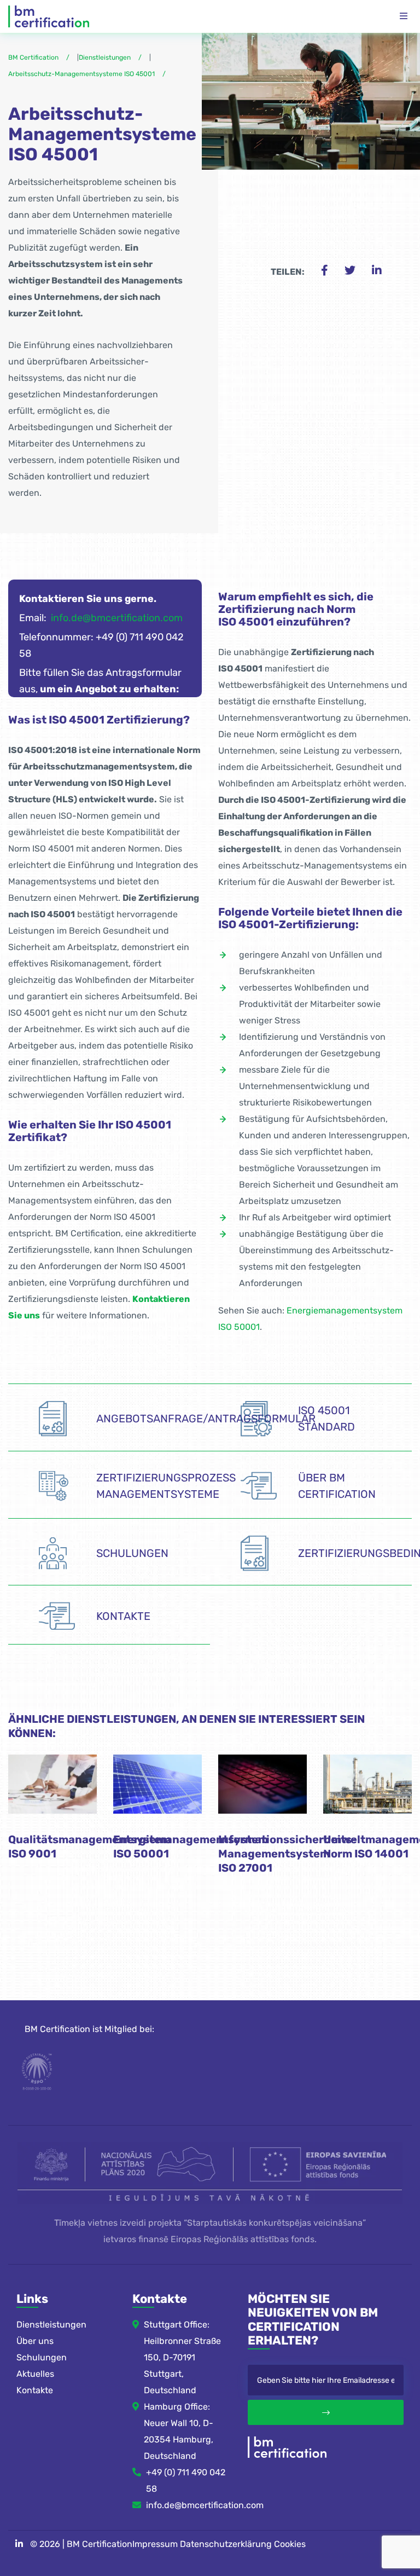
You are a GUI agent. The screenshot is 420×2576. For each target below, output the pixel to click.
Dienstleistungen (51, 2325)
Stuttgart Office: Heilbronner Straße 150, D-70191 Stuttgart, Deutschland (182, 2357)
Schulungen (42, 2357)
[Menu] (404, 16)
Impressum (155, 2544)
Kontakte (35, 2390)
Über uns (35, 2341)
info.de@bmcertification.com (117, 618)
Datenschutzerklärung (226, 2544)
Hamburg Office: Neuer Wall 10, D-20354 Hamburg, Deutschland (179, 2431)
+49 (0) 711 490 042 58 (186, 2481)
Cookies (290, 2544)
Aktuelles (35, 2374)
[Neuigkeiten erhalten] (326, 2412)
